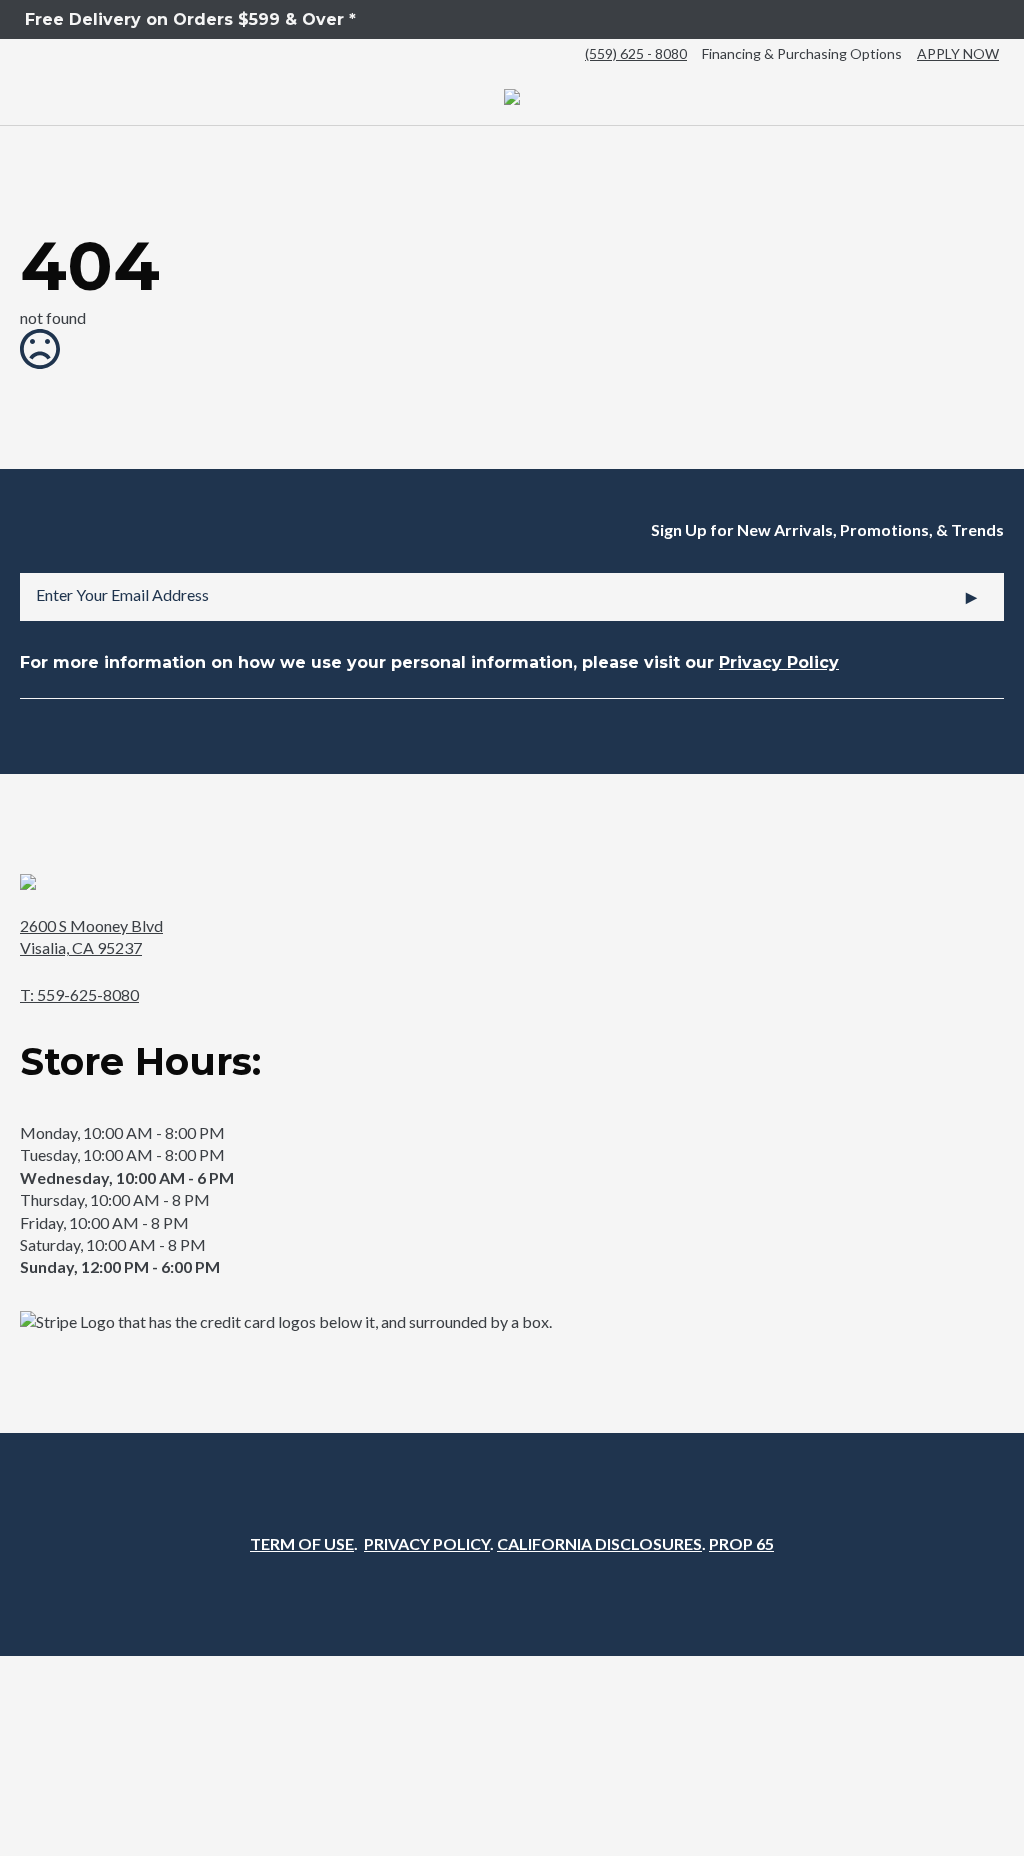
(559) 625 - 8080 (636, 53)
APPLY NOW (958, 53)
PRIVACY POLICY (427, 1543)
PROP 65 (741, 1543)
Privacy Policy (779, 662)
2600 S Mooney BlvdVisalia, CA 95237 (91, 936)
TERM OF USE (302, 1543)
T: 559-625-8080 (79, 994)
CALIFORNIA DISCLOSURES (599, 1543)
